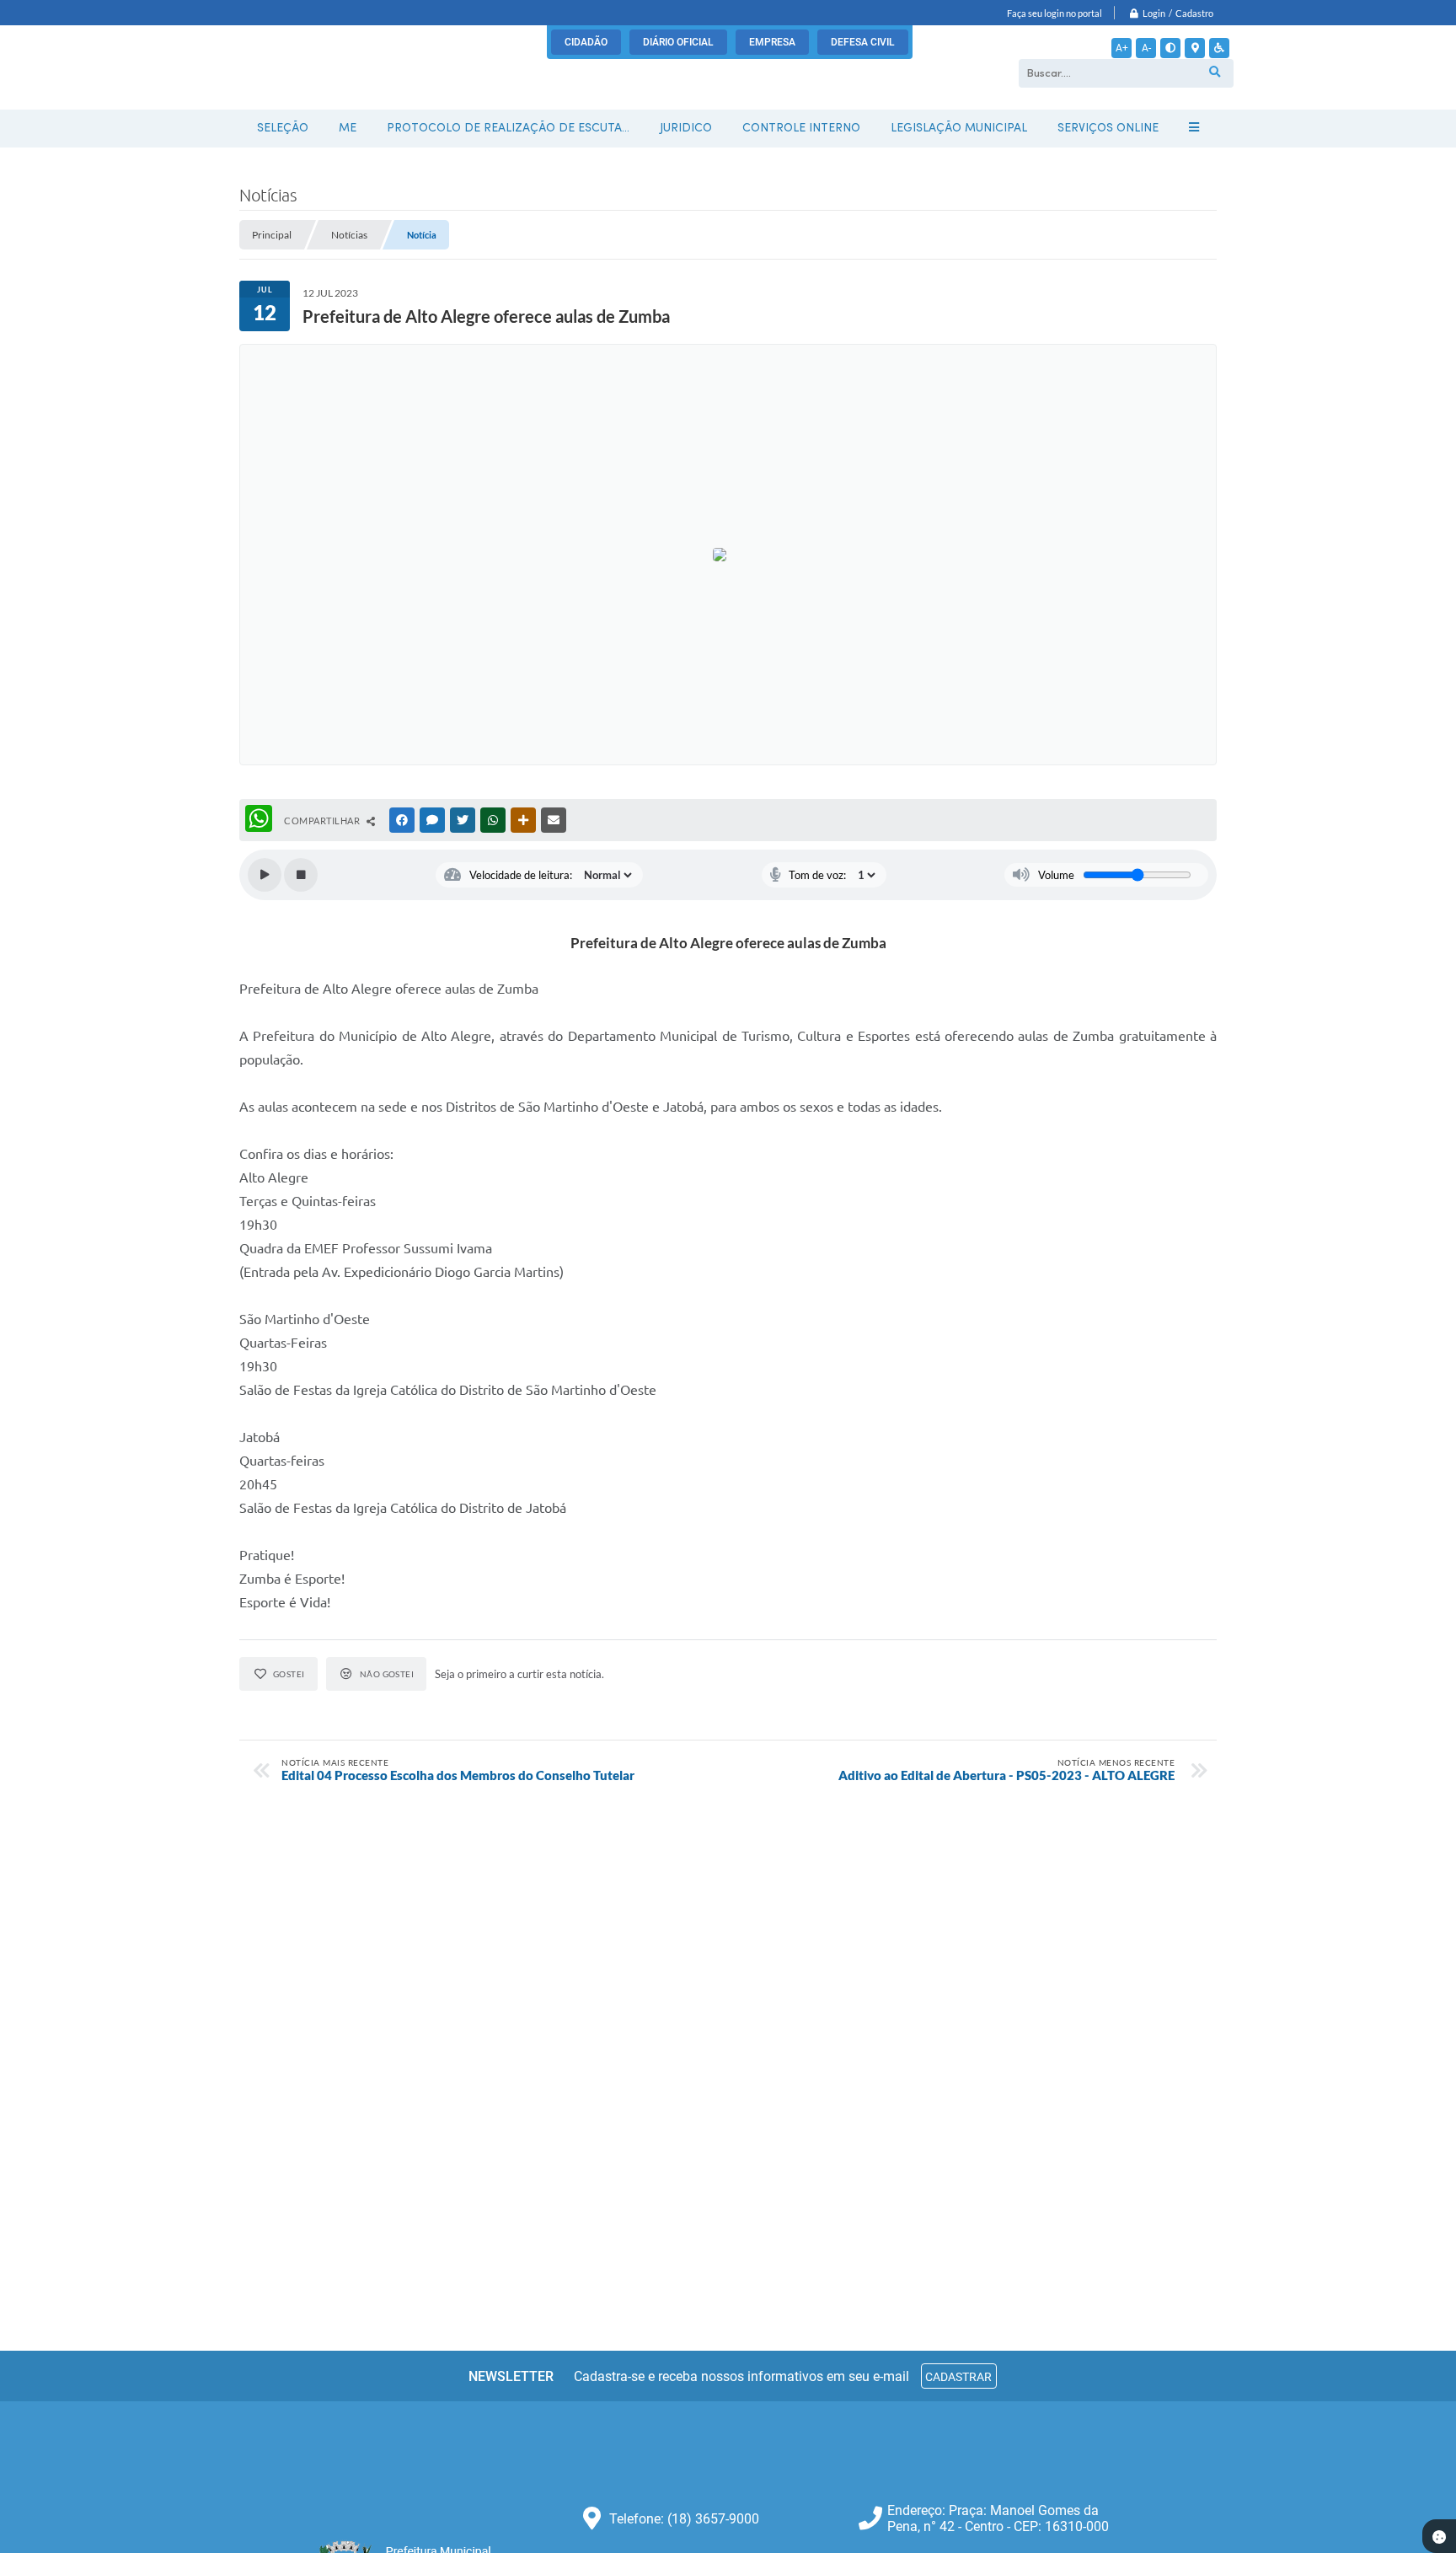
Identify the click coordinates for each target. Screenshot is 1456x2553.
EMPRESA (772, 42)
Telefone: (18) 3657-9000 (684, 2519)
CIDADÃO (586, 42)
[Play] (265, 875)
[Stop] (301, 875)
